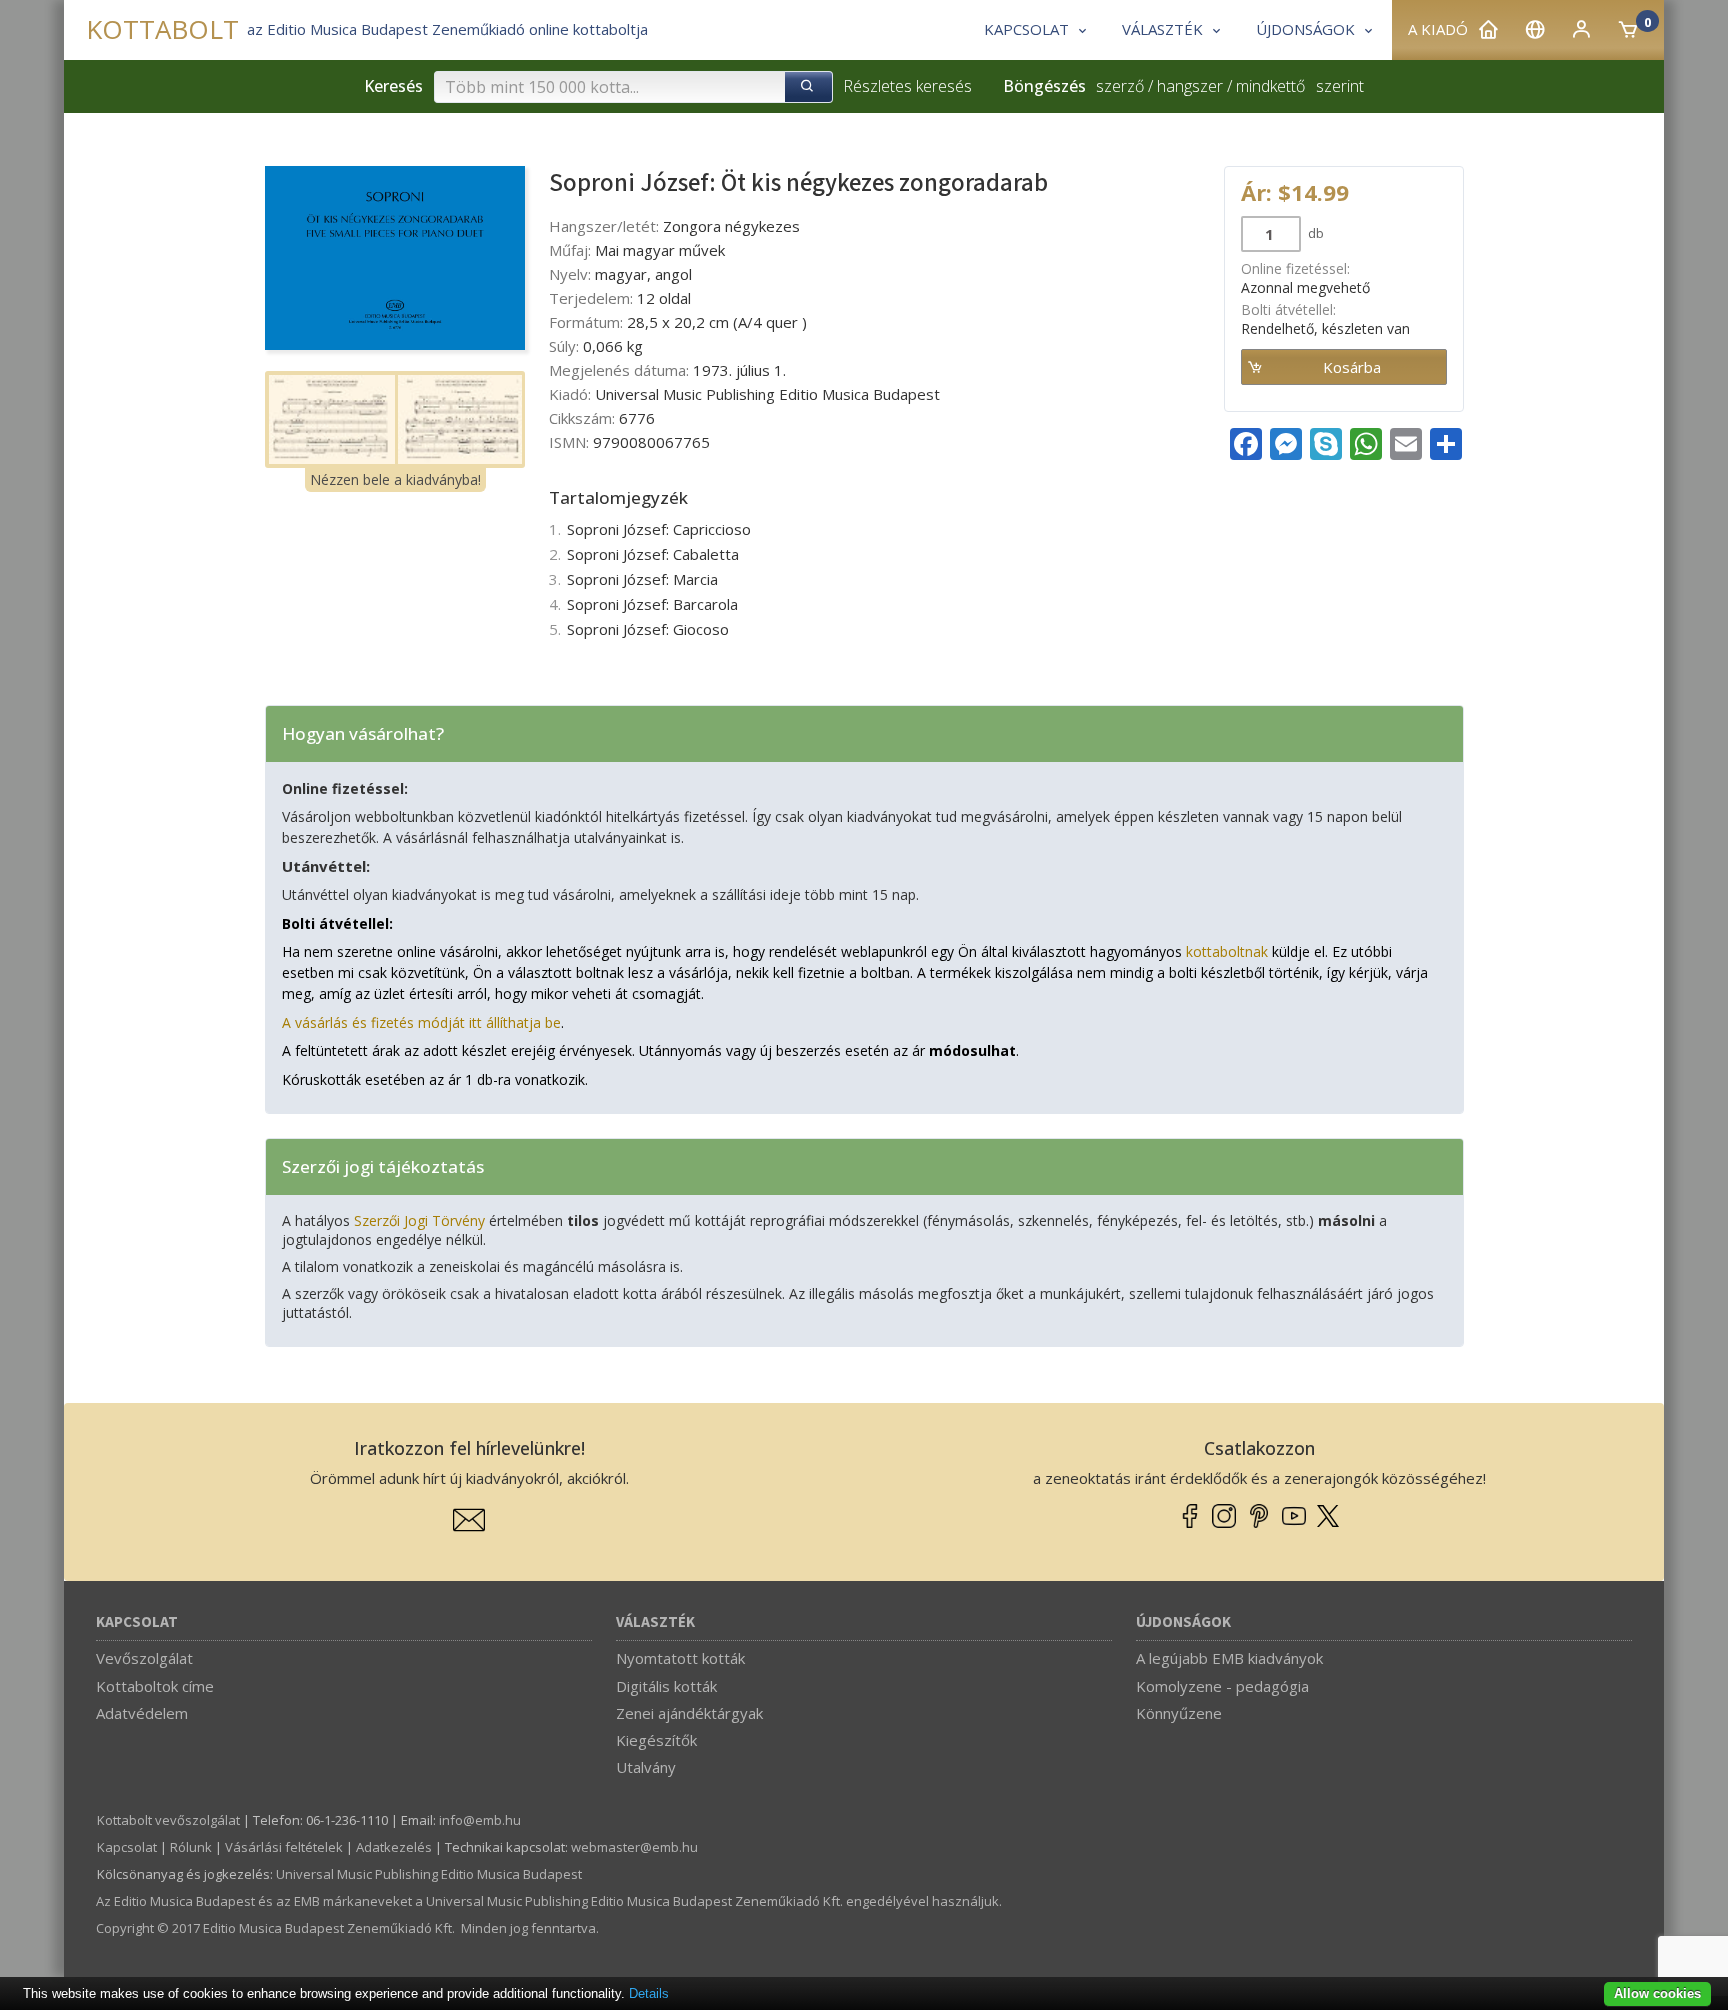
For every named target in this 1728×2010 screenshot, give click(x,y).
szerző (1120, 86)
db (1314, 233)
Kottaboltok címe (155, 1686)
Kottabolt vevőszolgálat (168, 1820)
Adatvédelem (142, 1713)
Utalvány (646, 1767)
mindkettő (1270, 86)
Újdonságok (1183, 1622)
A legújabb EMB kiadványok (1229, 1658)
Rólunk (191, 1847)
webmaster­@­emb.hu (634, 1847)
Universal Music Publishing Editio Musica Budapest (429, 1874)
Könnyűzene (1179, 1713)
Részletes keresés (907, 86)
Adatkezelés (394, 1847)
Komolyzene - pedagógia (1222, 1686)
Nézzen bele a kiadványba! (395, 479)
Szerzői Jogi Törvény (419, 1220)
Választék (655, 1622)
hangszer (1190, 86)
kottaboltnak (1227, 951)
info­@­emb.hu (480, 1820)
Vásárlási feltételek (284, 1847)
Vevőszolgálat (144, 1658)
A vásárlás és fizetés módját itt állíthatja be (421, 1022)
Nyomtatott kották (680, 1658)
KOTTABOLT (162, 29)
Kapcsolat (137, 1622)
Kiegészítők (656, 1740)
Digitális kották (666, 1686)
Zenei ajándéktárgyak (689, 1713)
